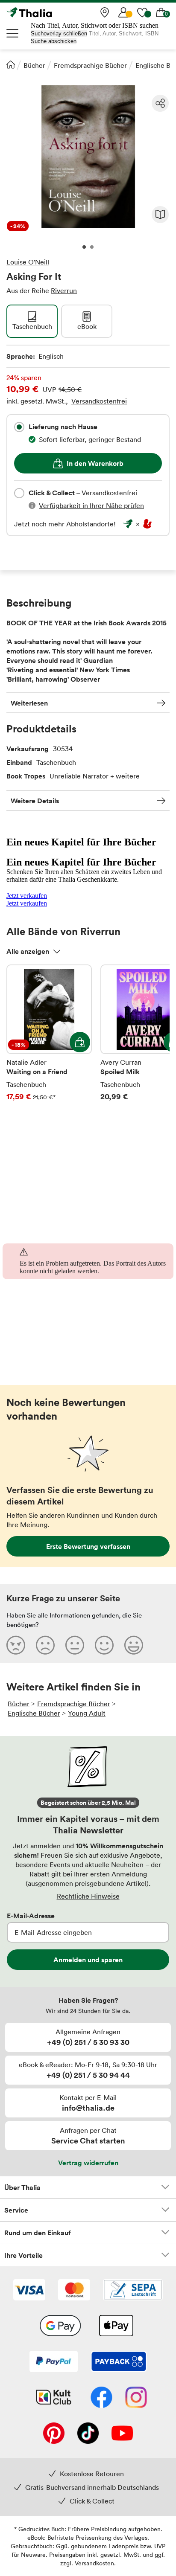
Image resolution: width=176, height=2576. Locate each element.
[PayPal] (54, 2362)
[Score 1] (16, 1645)
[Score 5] (134, 1645)
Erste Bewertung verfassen (88, 1546)
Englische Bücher (34, 1713)
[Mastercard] (74, 2291)
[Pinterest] (54, 2434)
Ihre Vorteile (23, 2255)
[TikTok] (88, 2434)
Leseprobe (160, 215)
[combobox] (19, 427)
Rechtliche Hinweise (88, 1896)
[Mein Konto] (123, 12)
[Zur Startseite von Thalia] (49, 12)
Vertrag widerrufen (88, 2163)
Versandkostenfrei (99, 401)
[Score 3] (75, 1645)
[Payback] (119, 2362)
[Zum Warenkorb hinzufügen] (80, 1042)
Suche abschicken (54, 41)
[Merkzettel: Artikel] (142, 12)
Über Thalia (22, 2187)
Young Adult (87, 1713)
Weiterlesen (29, 703)
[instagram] (136, 2398)
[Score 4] (104, 1645)
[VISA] (29, 2291)
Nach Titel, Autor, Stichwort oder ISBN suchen (95, 25)
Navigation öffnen (13, 33)
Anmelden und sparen (88, 1960)
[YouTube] (122, 2434)
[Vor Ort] (105, 12)
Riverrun (64, 290)
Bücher (34, 65)
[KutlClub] (54, 2398)
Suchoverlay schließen (59, 33)
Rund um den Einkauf (38, 2233)
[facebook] (101, 2398)
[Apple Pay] (116, 2326)
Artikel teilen (160, 103)
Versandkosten (94, 2563)
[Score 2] (45, 1645)
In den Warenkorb (95, 463)
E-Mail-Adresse (31, 1916)
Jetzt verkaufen (27, 896)
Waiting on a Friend (49, 1039)
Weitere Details (35, 801)
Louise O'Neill (28, 262)
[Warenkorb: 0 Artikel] (161, 12)
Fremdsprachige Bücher (90, 65)
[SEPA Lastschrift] (133, 2291)
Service (16, 2210)
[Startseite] (11, 64)
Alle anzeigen (28, 951)
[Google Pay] (60, 2326)
